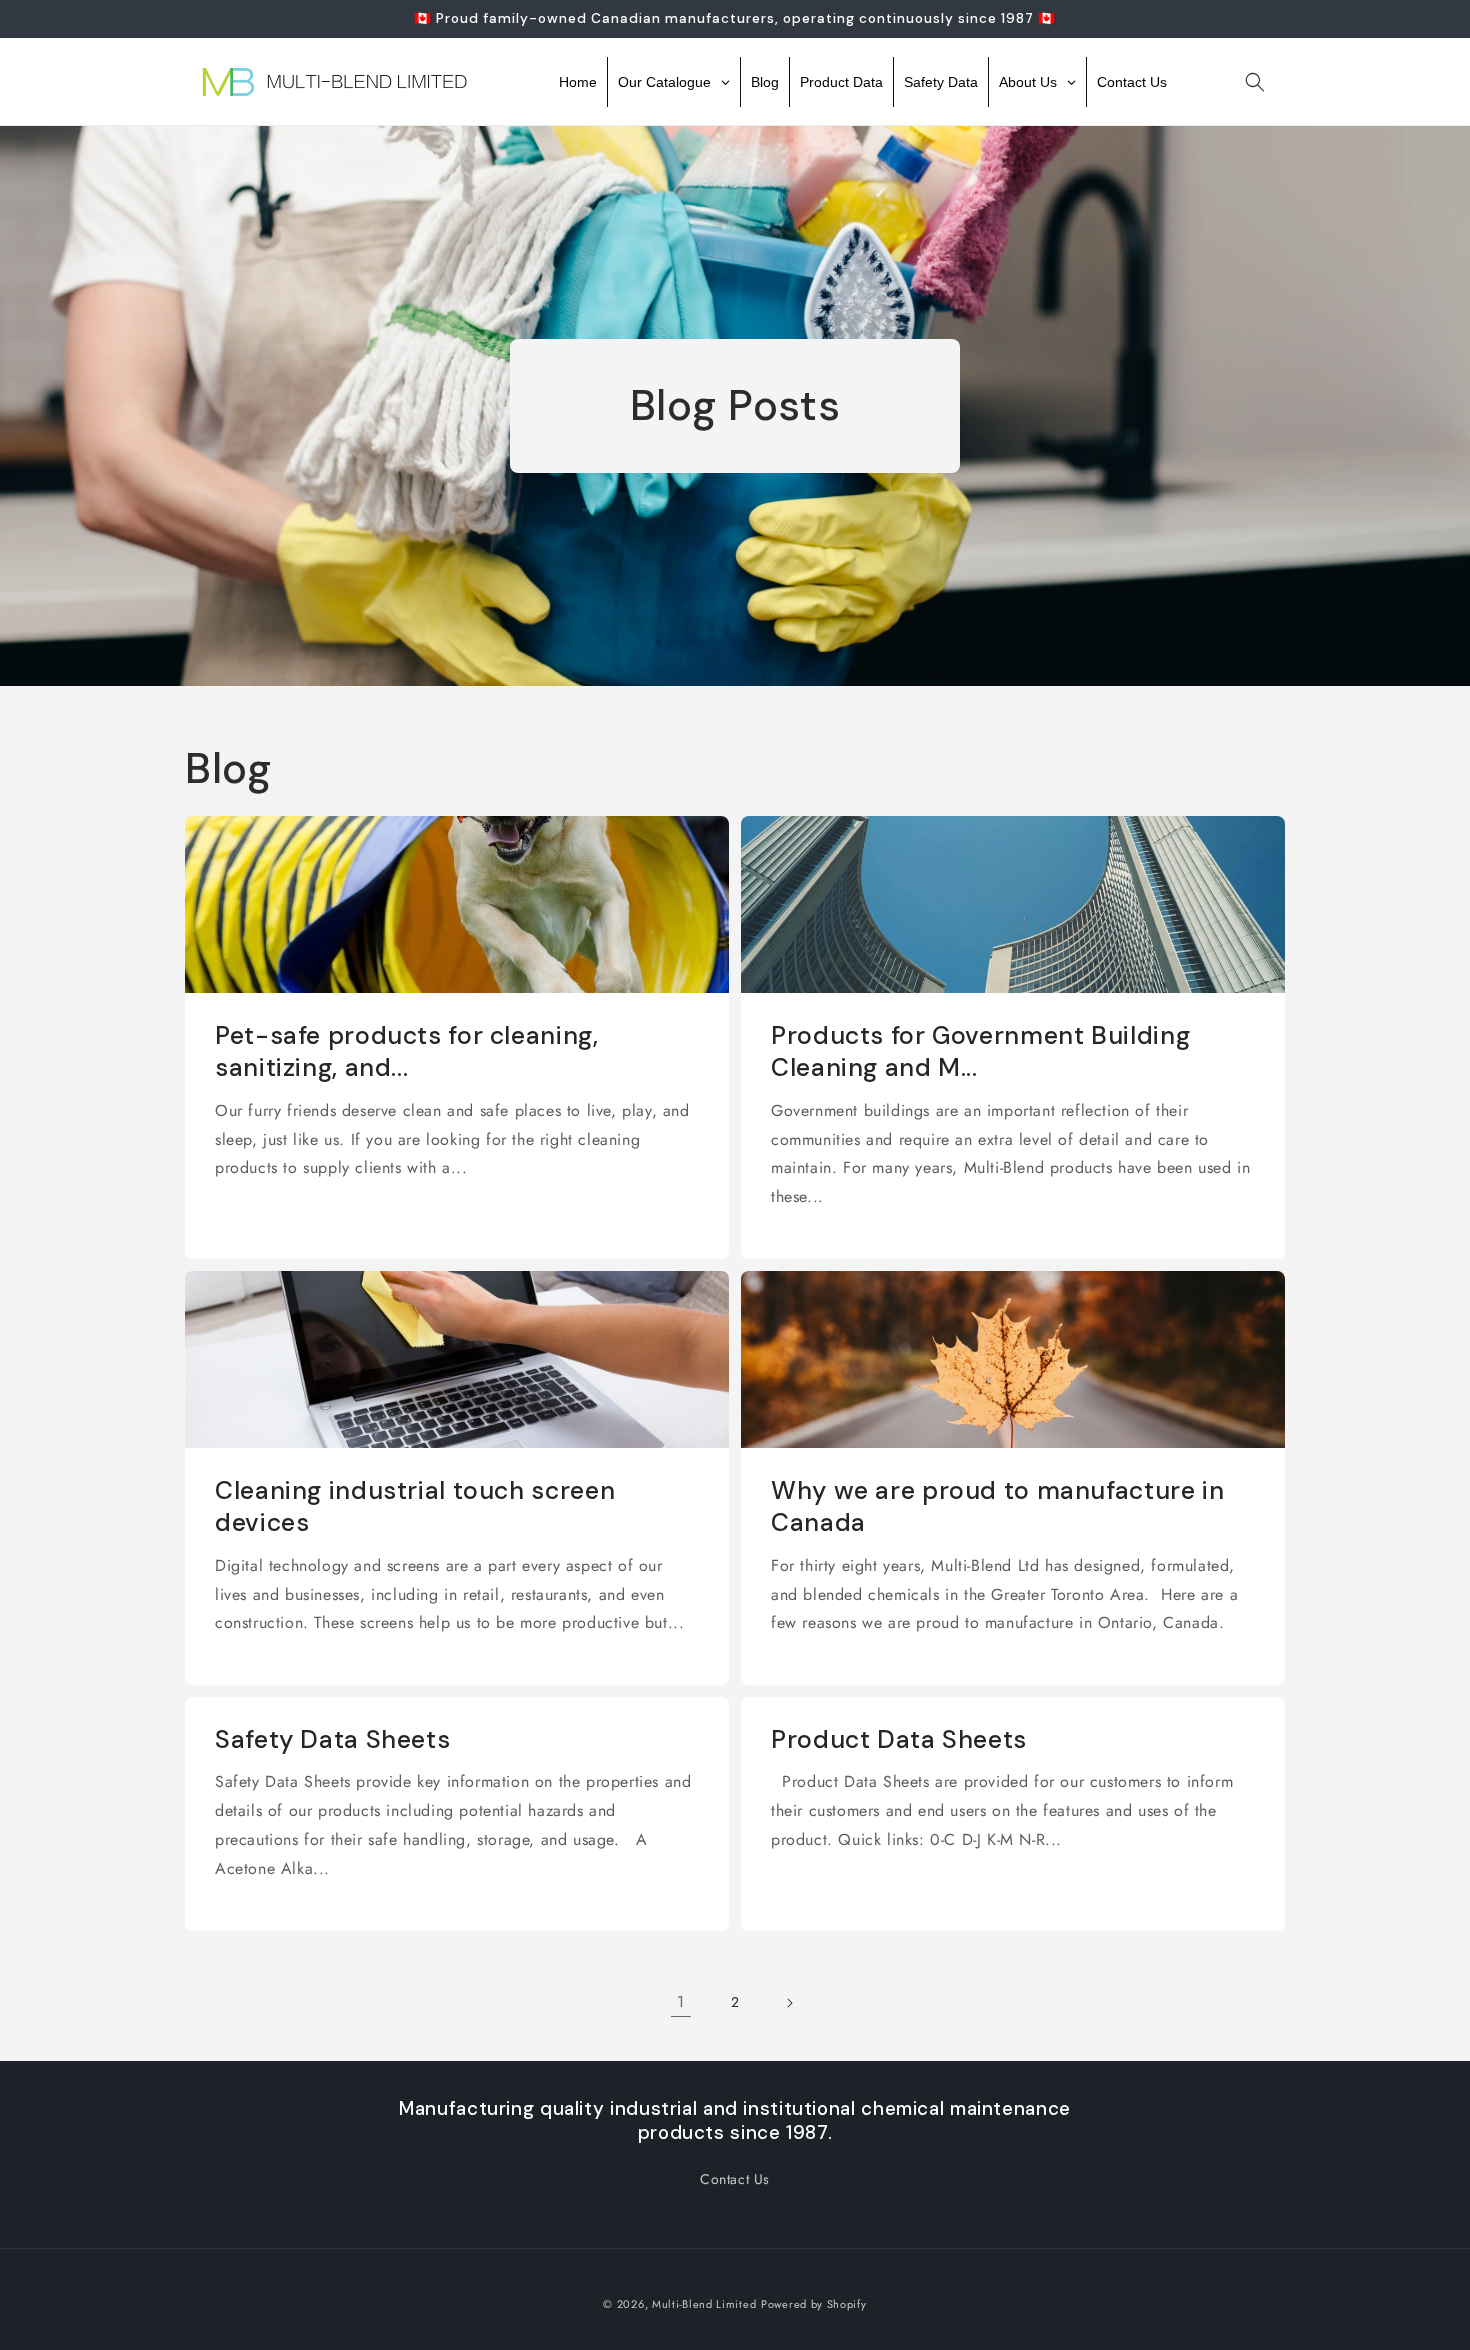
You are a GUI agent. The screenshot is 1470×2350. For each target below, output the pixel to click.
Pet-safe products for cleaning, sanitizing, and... (407, 1052)
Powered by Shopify (814, 2304)
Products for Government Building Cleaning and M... (980, 1052)
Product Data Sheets (899, 1740)
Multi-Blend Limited (704, 2304)
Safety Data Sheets (332, 1740)
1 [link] (681, 2001)
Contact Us (735, 2179)
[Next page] (789, 2003)
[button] (1255, 82)
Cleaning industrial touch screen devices (415, 1507)
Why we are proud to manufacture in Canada (997, 1507)
